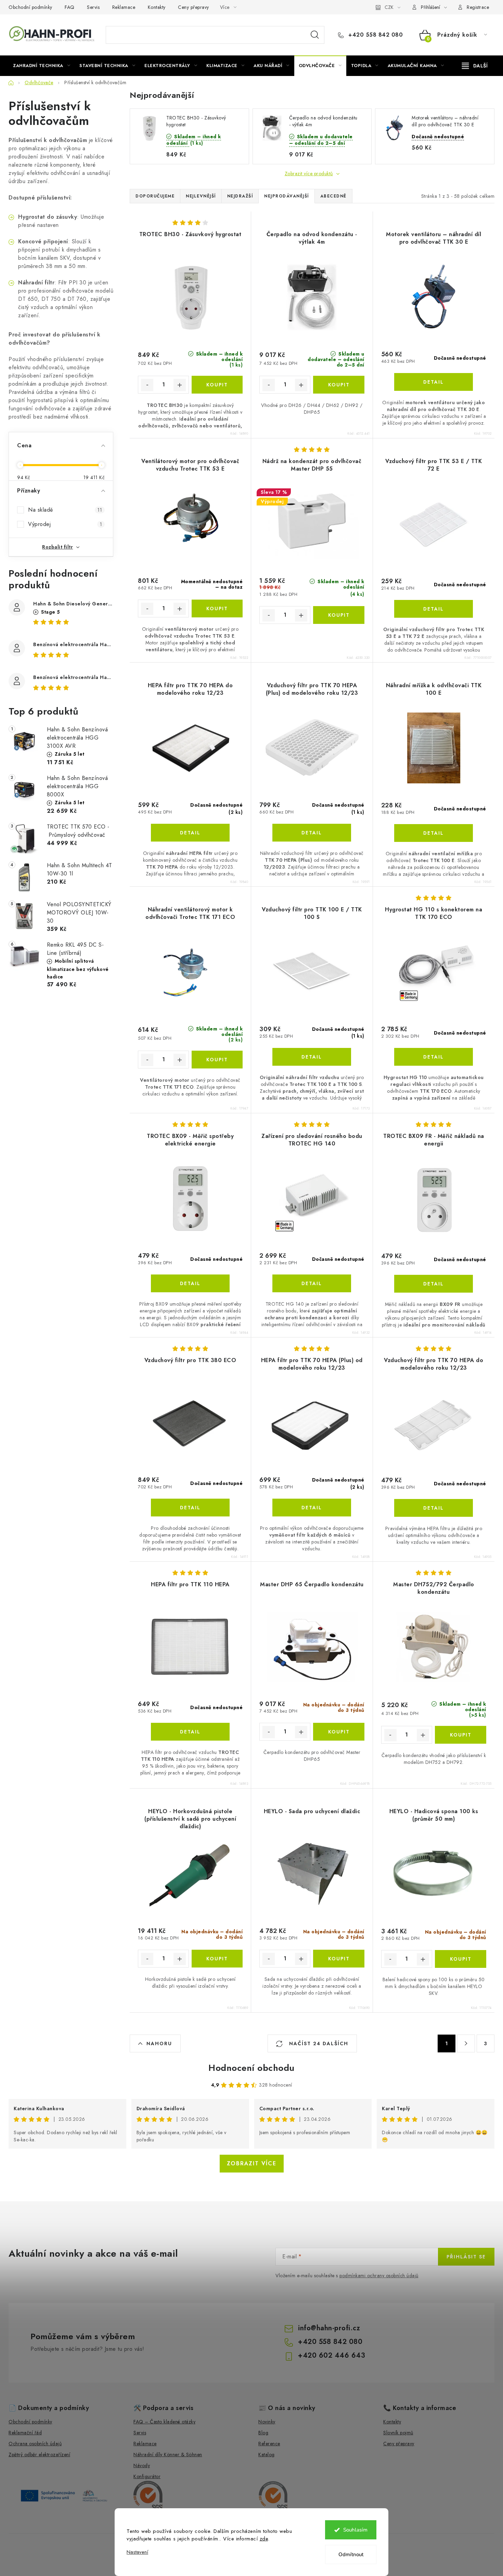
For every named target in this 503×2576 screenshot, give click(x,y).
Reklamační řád (25, 2433)
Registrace (478, 7)
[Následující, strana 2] (466, 2043)
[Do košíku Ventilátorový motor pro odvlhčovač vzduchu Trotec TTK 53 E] (217, 608)
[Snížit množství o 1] (147, 385)
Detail (434, 382)
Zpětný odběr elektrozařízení (39, 2455)
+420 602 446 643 (332, 2355)
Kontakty (157, 7)
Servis (93, 7)
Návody (142, 2465)
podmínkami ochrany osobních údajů (379, 2276)
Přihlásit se (466, 2257)
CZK (389, 7)
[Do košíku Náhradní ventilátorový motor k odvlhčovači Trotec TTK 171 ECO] (217, 1060)
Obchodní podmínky (30, 7)
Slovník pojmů (398, 2433)
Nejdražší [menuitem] (240, 196)
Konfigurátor (147, 2476)
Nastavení (137, 2552)
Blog (263, 2433)
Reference (269, 2444)
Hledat (315, 35)
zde (264, 2539)
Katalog (267, 2455)
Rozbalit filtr (57, 547)
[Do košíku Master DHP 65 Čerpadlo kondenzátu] (339, 1732)
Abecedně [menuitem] (333, 196)
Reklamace (124, 7)
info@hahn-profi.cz (329, 2328)
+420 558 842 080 (375, 35)
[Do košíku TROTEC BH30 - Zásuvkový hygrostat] (217, 385)
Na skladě (65, 510)
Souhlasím (355, 2530)
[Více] (475, 66)
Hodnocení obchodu (251, 2068)
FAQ (70, 7)
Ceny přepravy (194, 7)
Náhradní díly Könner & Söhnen (168, 2455)
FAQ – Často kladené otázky (164, 2422)
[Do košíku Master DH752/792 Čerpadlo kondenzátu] (461, 1735)
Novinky (267, 2422)
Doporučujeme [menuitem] (155, 196)
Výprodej (65, 524)
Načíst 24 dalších (318, 2043)
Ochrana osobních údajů (35, 2444)
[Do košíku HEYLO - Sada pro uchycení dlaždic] (339, 1959)
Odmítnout (351, 2554)
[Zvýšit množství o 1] (180, 385)
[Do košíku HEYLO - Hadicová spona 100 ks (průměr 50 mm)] (461, 1959)
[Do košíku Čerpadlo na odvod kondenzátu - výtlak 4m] (339, 385)
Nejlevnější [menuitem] (201, 196)
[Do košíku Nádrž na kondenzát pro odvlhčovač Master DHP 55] (339, 615)
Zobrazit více (252, 2163)
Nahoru (159, 2043)
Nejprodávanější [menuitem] (287, 196)
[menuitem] (42, 66)
